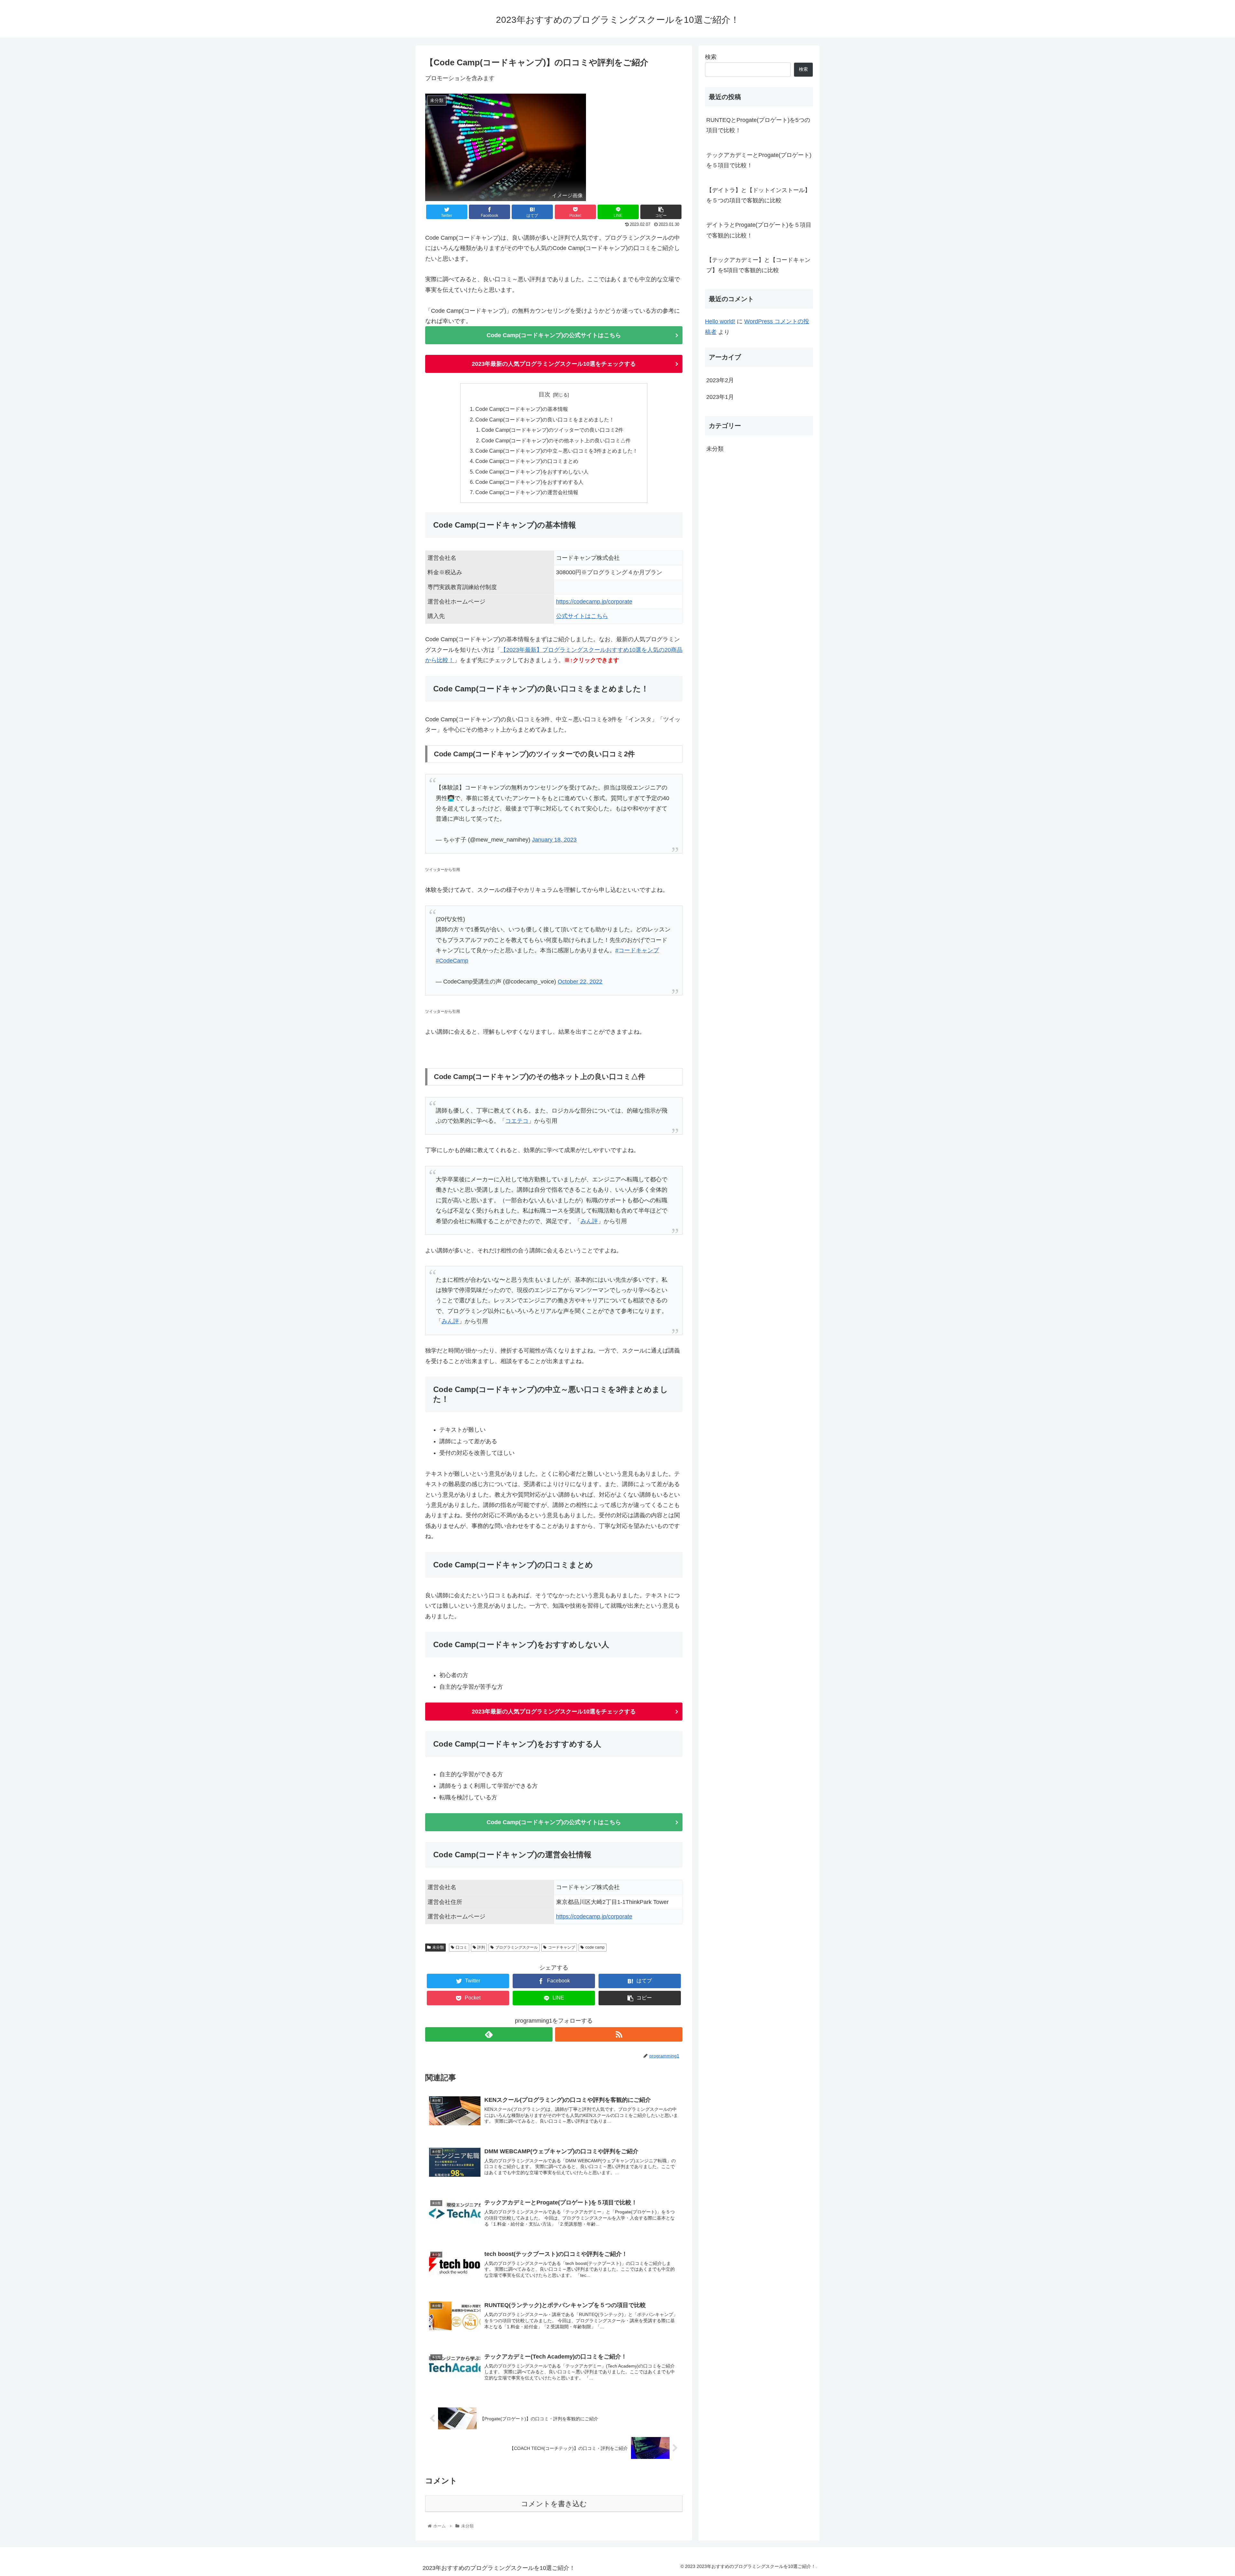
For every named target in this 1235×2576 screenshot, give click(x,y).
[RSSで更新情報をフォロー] (619, 2034)
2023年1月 (720, 397)
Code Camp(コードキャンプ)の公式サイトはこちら (554, 335)
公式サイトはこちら (582, 616)
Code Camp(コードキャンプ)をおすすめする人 (529, 482)
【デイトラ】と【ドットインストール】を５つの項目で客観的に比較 (758, 195)
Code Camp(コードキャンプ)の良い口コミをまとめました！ (545, 420)
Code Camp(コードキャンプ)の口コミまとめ (527, 461)
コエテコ (517, 1121)
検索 (711, 57)
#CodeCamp (452, 961)
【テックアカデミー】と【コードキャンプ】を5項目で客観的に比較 (758, 265)
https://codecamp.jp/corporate (594, 602)
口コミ (462, 1947)
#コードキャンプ (637, 950)
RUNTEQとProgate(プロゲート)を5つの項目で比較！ (758, 125)
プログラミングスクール (517, 1947)
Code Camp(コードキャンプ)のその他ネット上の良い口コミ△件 (556, 440)
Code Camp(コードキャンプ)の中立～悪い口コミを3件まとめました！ (557, 451)
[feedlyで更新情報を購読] (489, 2034)
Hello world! (720, 321)
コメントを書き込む (554, 2504)
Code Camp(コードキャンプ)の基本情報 (522, 409)
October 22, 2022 (580, 982)
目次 (544, 394)
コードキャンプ (562, 1947)
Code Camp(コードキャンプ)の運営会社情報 (527, 492)
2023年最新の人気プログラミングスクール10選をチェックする (554, 364)
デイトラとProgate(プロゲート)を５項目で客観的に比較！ (759, 230)
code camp (595, 1947)
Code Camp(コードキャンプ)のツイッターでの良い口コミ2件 (552, 430)
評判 (481, 1947)
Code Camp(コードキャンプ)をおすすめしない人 (532, 472)
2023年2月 (720, 380)
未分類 (438, 1947)
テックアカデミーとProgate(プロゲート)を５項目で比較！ (759, 160)
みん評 (589, 1221)
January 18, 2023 (554, 840)
